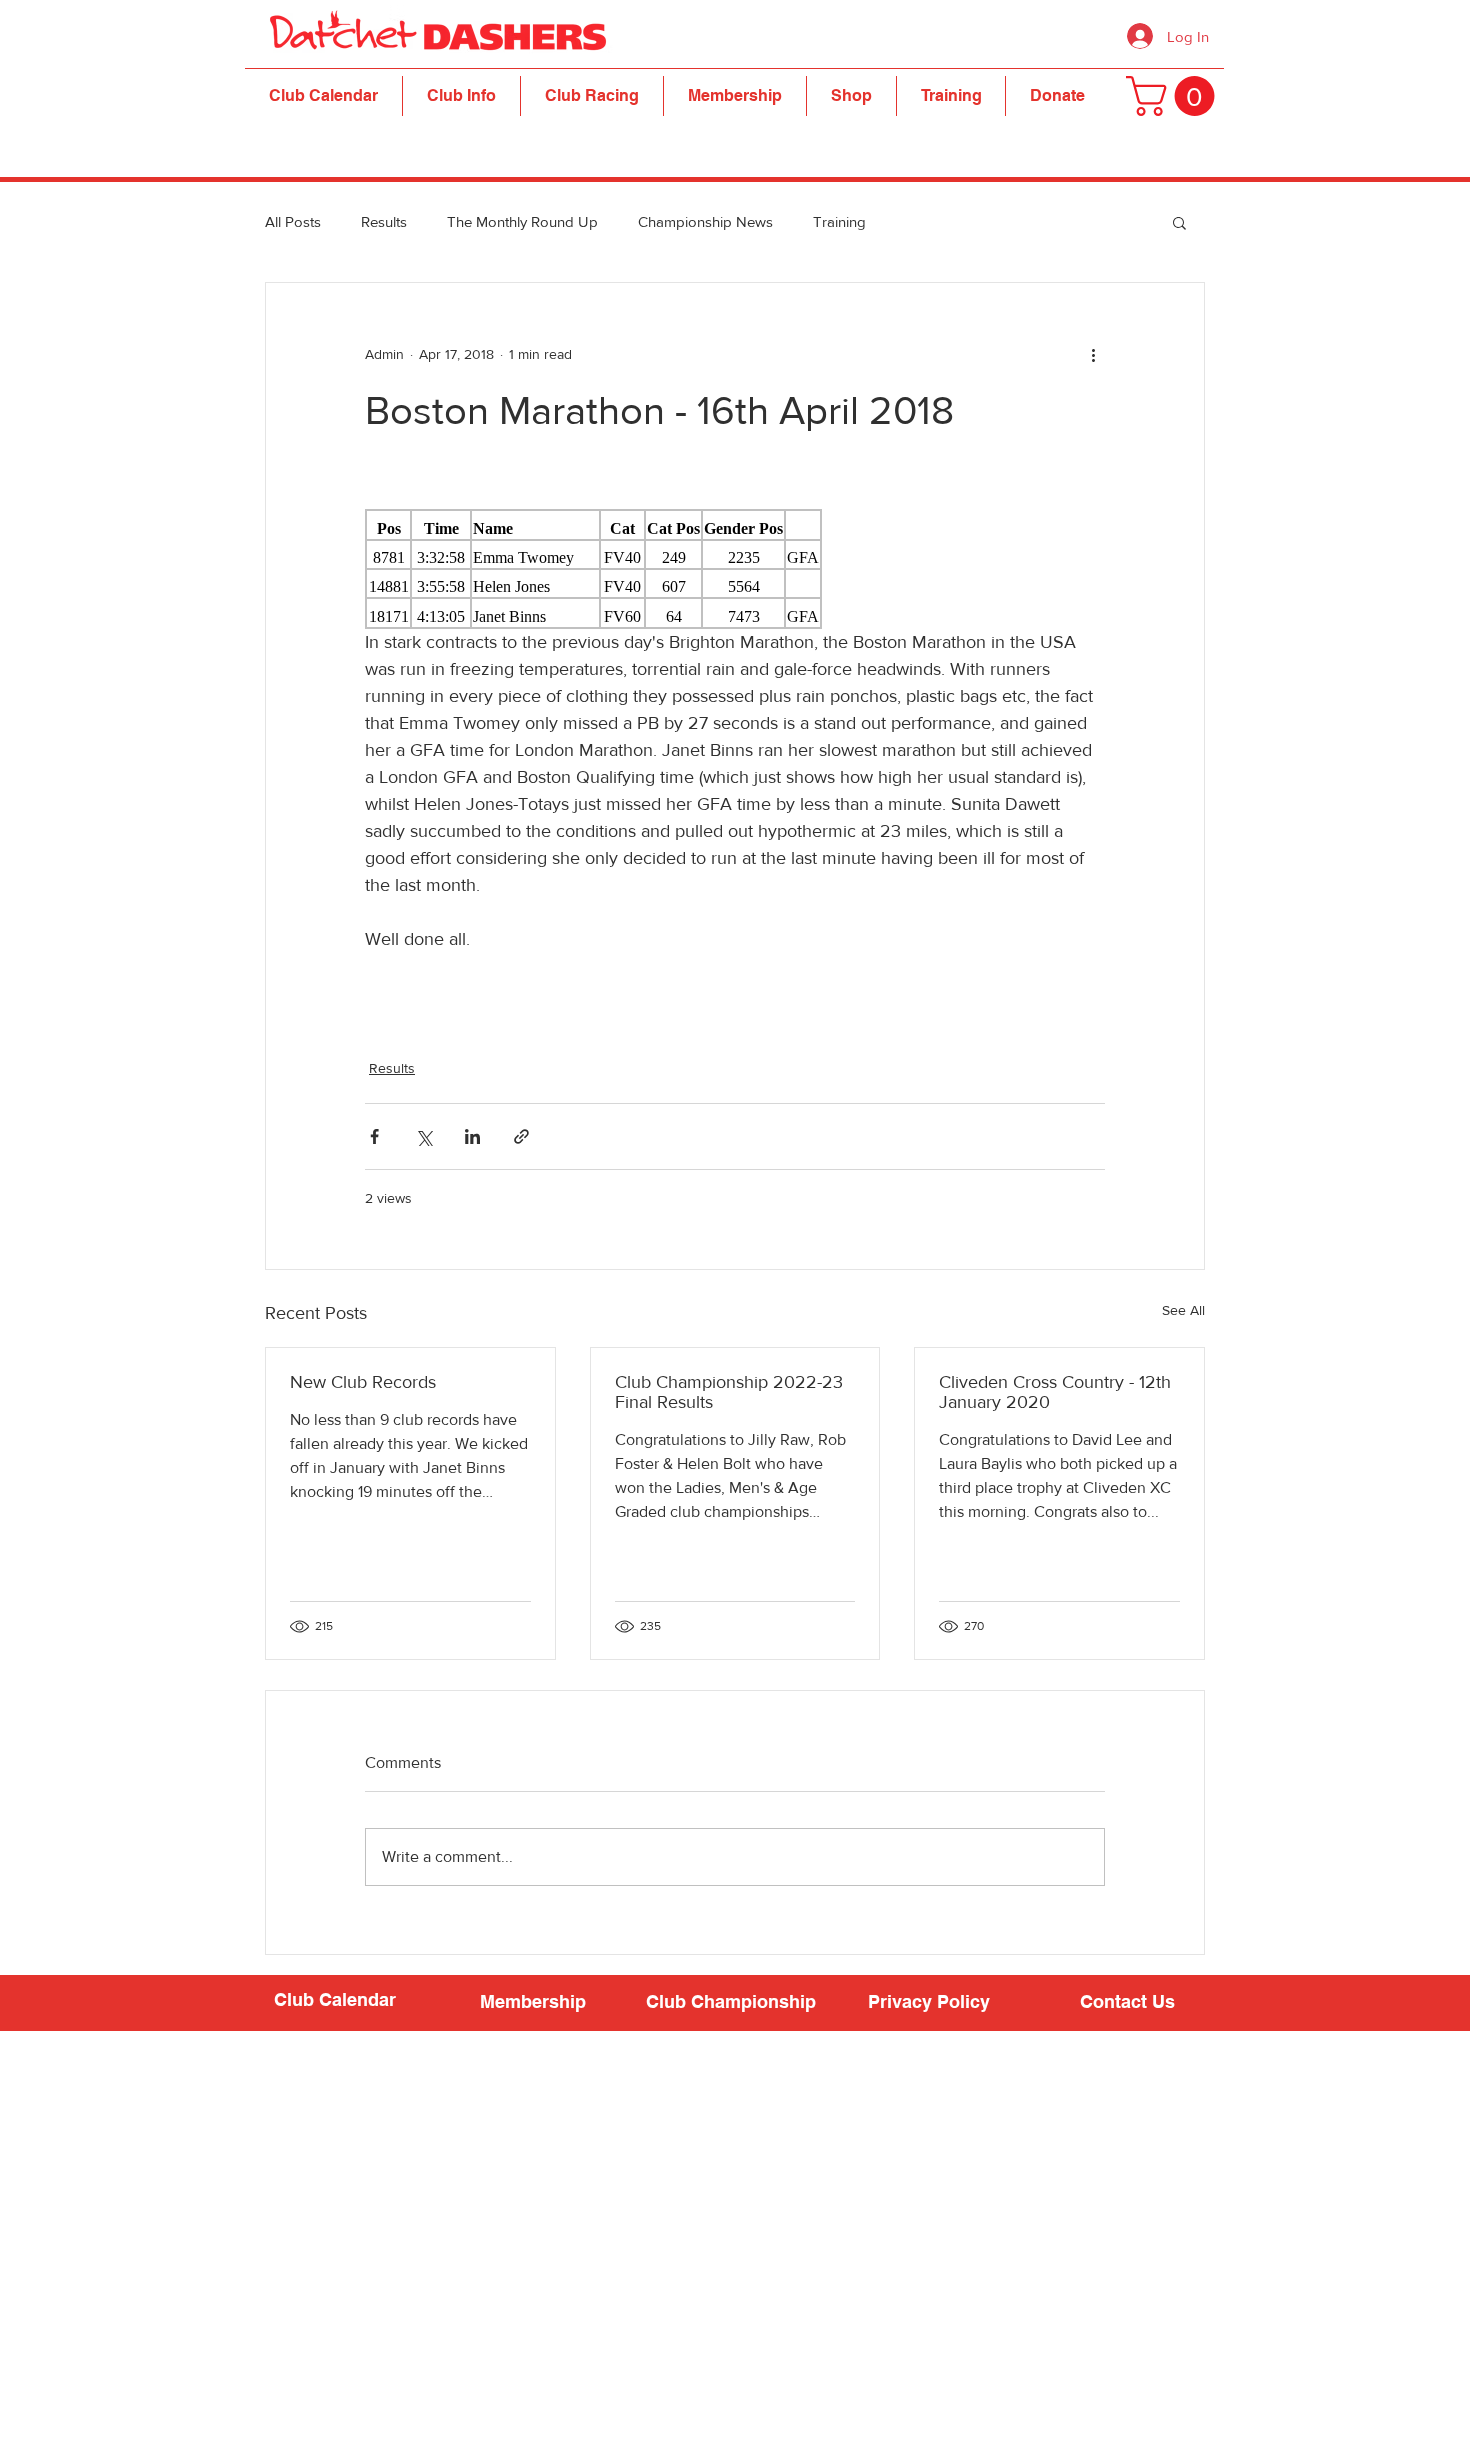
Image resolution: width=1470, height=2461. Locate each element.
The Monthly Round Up (522, 221)
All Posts (293, 221)
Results (384, 221)
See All (1183, 1310)
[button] (461, 96)
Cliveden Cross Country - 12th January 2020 (1055, 1392)
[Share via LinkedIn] (472, 1136)
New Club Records (363, 1382)
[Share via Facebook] (374, 1136)
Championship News (705, 221)
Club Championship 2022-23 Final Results (729, 1392)
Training (839, 221)
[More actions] (1093, 355)
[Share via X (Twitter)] (423, 1136)
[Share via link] (521, 1136)
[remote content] (735, 569)
